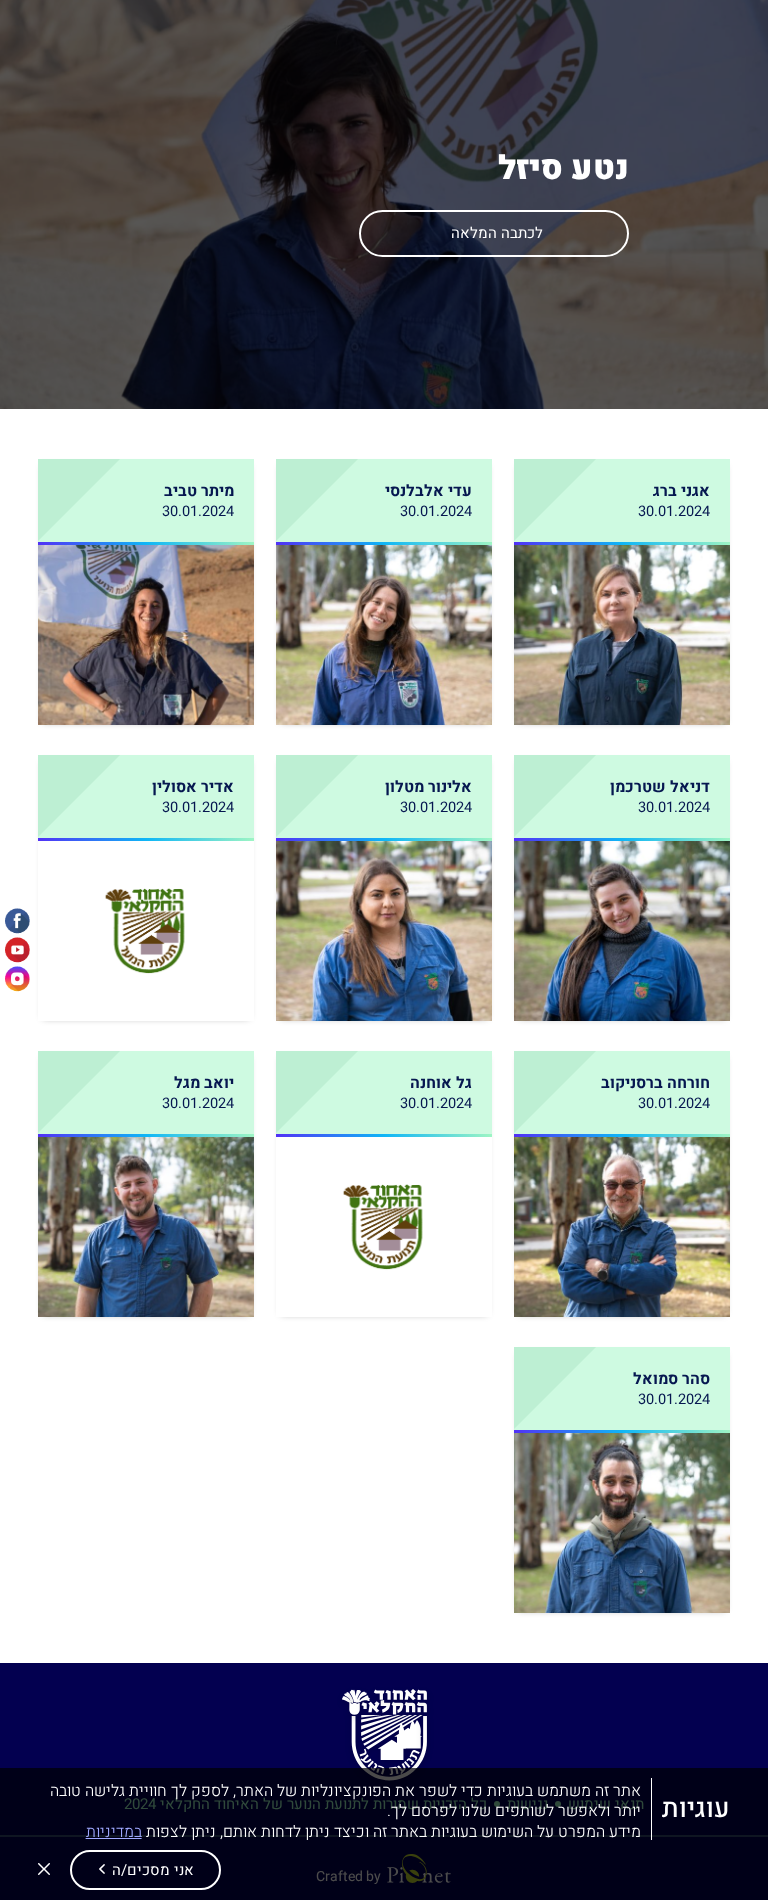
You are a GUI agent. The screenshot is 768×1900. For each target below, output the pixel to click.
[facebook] (17, 921)
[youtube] (17, 950)
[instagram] (17, 979)
